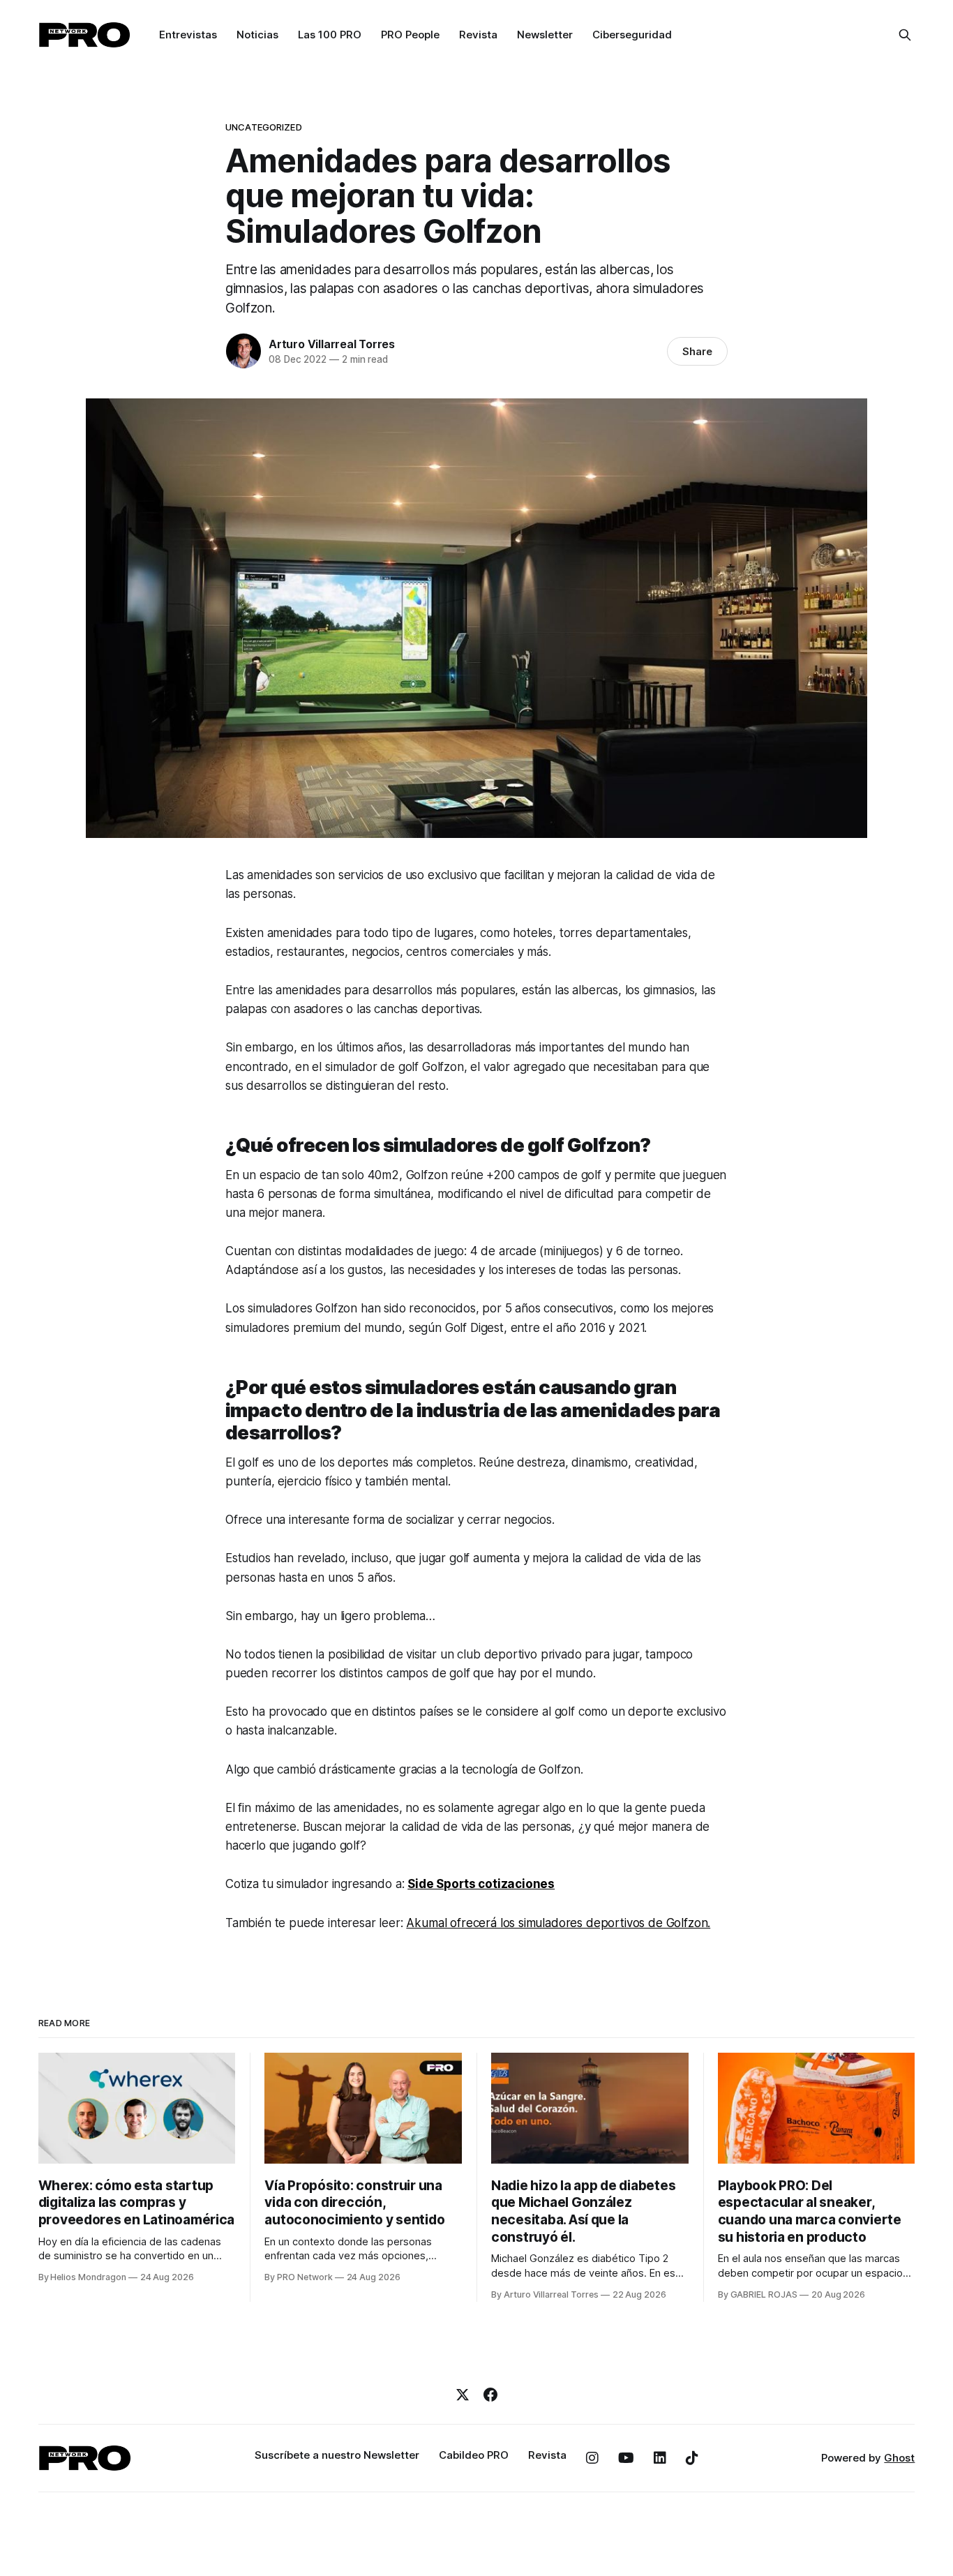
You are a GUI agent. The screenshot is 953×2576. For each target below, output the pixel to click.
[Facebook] (490, 2395)
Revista (478, 35)
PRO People (410, 35)
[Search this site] (905, 35)
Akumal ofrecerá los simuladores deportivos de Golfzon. (558, 1923)
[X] (463, 2395)
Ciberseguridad (632, 35)
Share (697, 351)
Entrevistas (188, 35)
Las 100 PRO (330, 35)
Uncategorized (264, 127)
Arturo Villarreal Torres (332, 344)
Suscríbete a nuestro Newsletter (337, 2455)
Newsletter (545, 35)
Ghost (899, 2458)
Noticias (257, 35)
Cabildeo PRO (474, 2455)
